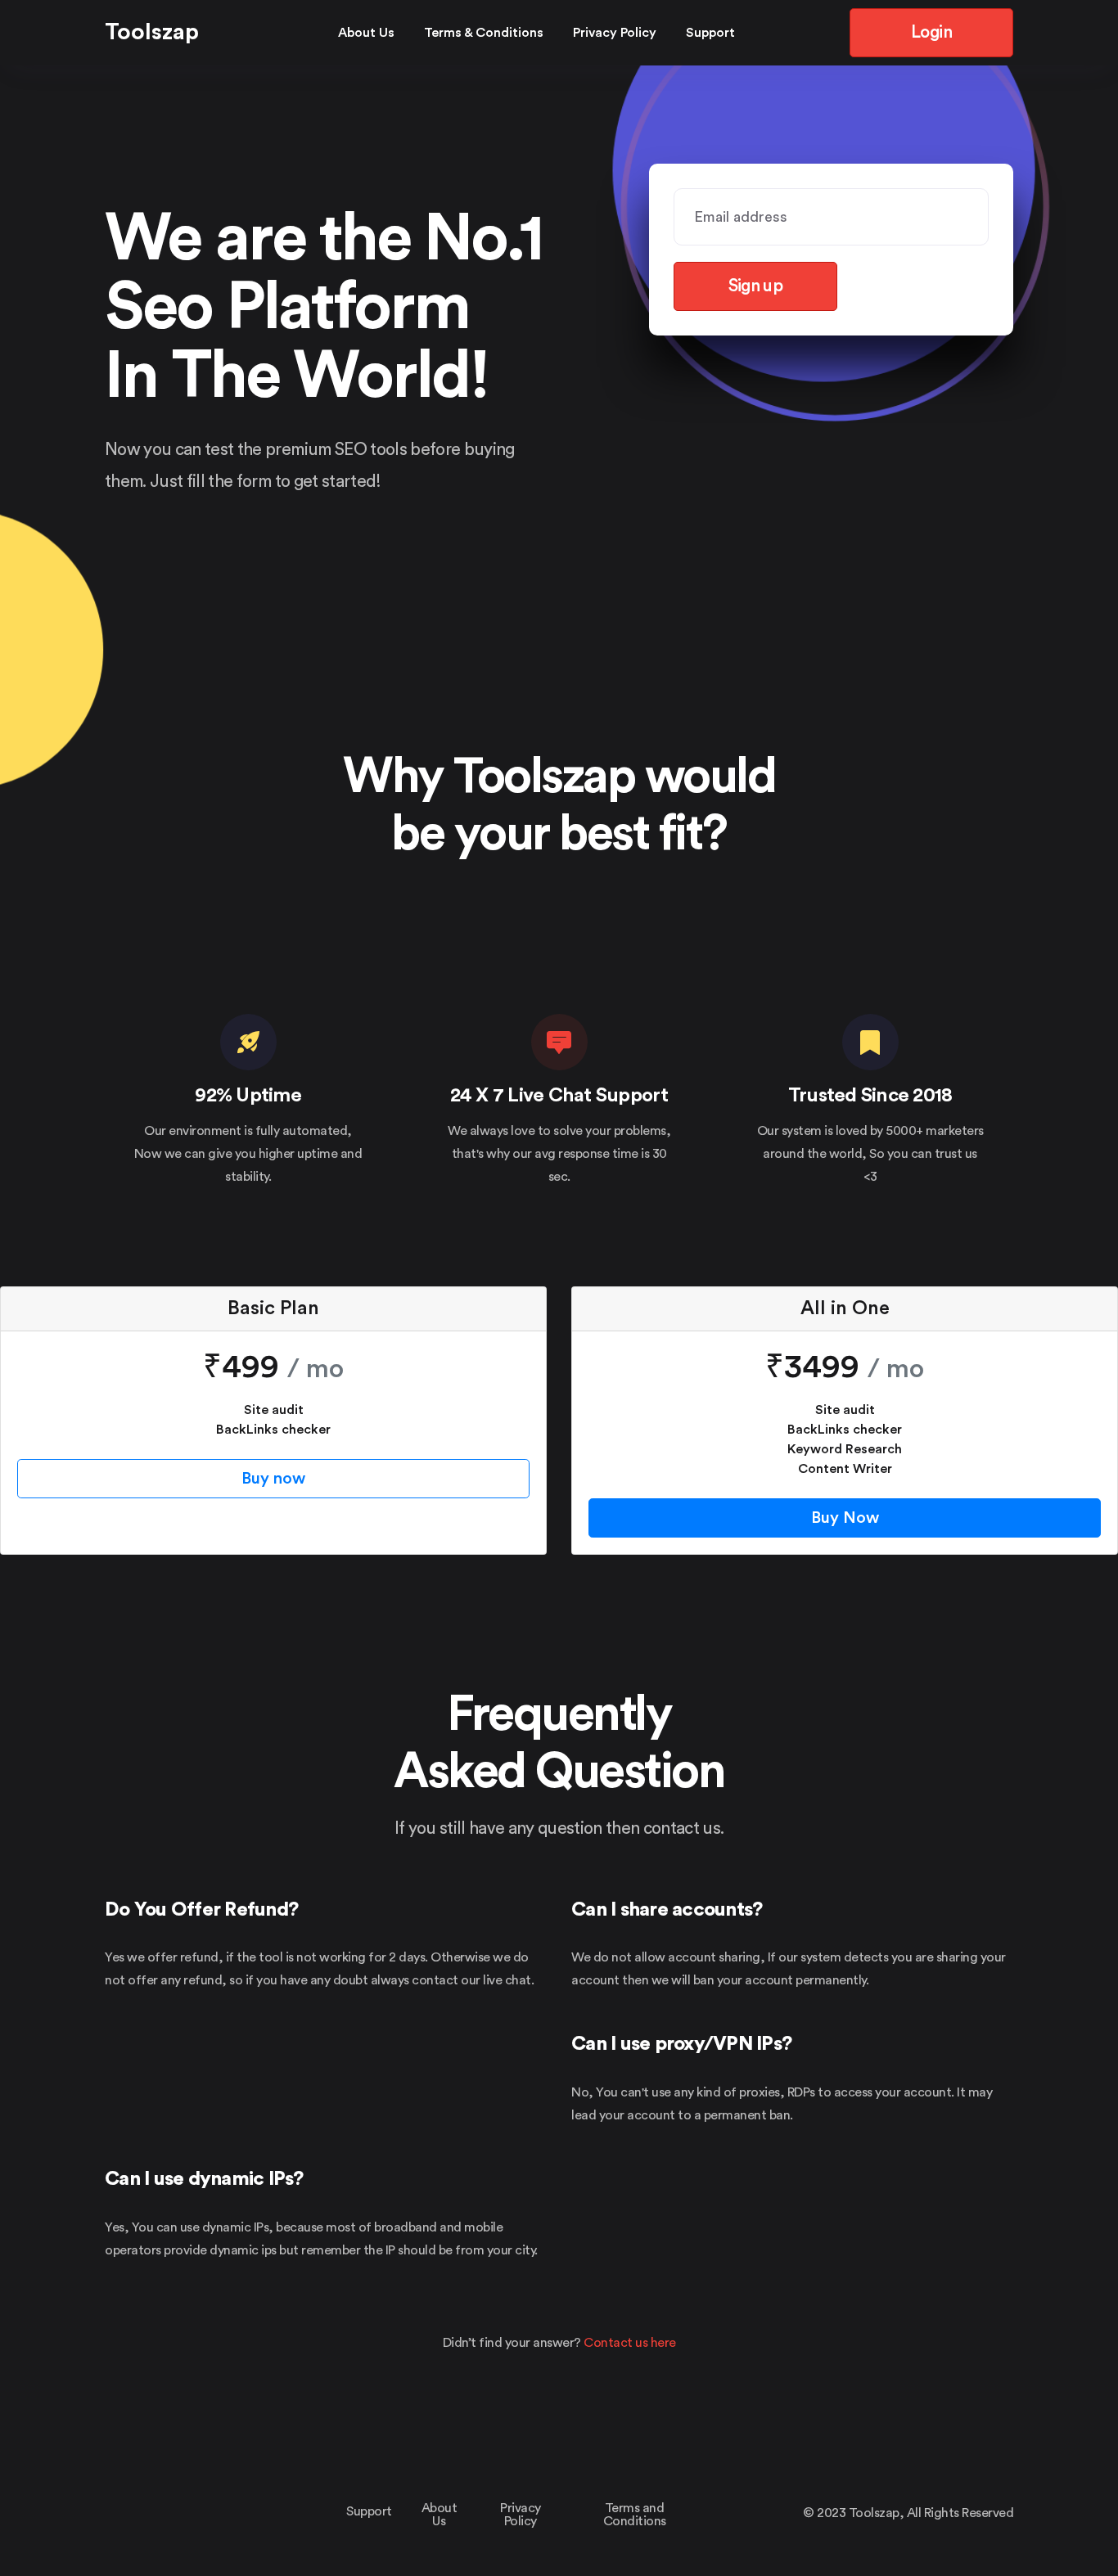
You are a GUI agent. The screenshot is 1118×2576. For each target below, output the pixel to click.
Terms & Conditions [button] (484, 33)
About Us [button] (366, 33)
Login (931, 32)
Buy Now (845, 1518)
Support (369, 2511)
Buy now (273, 1479)
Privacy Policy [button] (615, 33)
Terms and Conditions (635, 2515)
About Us (440, 2515)
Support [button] (710, 33)
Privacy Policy (521, 2515)
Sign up (755, 286)
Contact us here (630, 2343)
